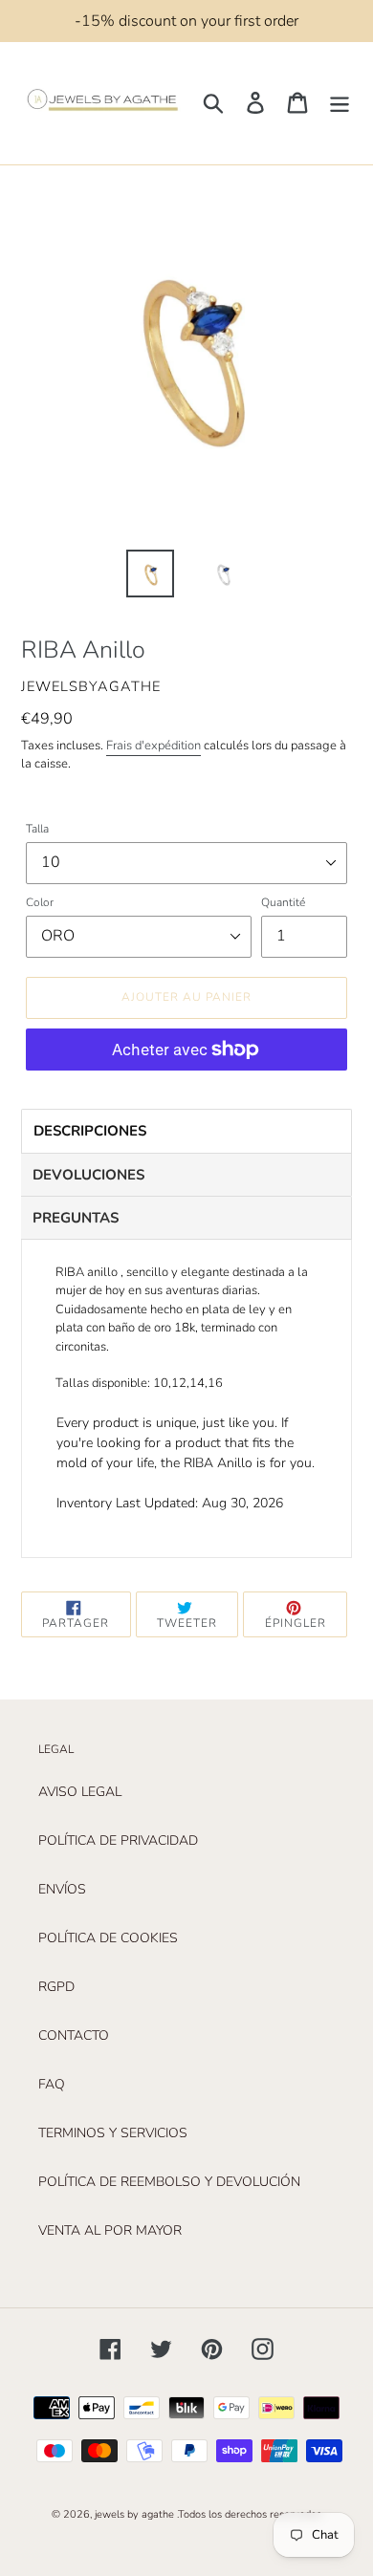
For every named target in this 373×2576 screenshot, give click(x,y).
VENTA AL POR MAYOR (110, 2230)
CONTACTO (74, 2035)
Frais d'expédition (154, 746)
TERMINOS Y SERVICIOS (113, 2133)
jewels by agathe (134, 2514)
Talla (37, 829)
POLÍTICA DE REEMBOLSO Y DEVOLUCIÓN (169, 2182)
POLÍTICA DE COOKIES (108, 1938)
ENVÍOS (62, 1889)
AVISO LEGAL (80, 1792)
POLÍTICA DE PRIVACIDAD (118, 1840)
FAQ (52, 2084)
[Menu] (340, 103)
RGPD (56, 1987)
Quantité (283, 902)
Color (40, 902)
